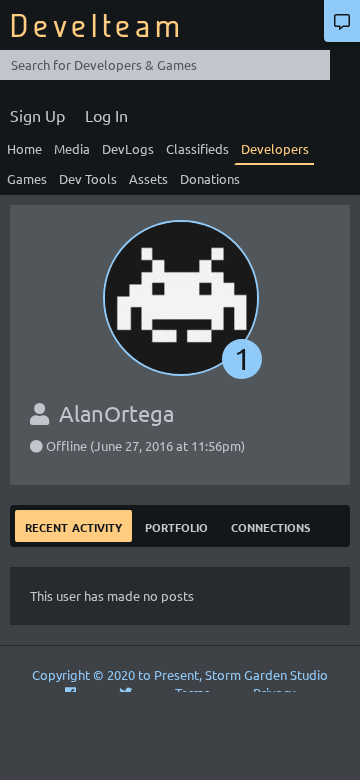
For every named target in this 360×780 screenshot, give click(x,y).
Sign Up (37, 115)
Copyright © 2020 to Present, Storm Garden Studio (180, 674)
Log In (106, 115)
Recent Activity (73, 525)
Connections (270, 525)
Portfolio (176, 525)
